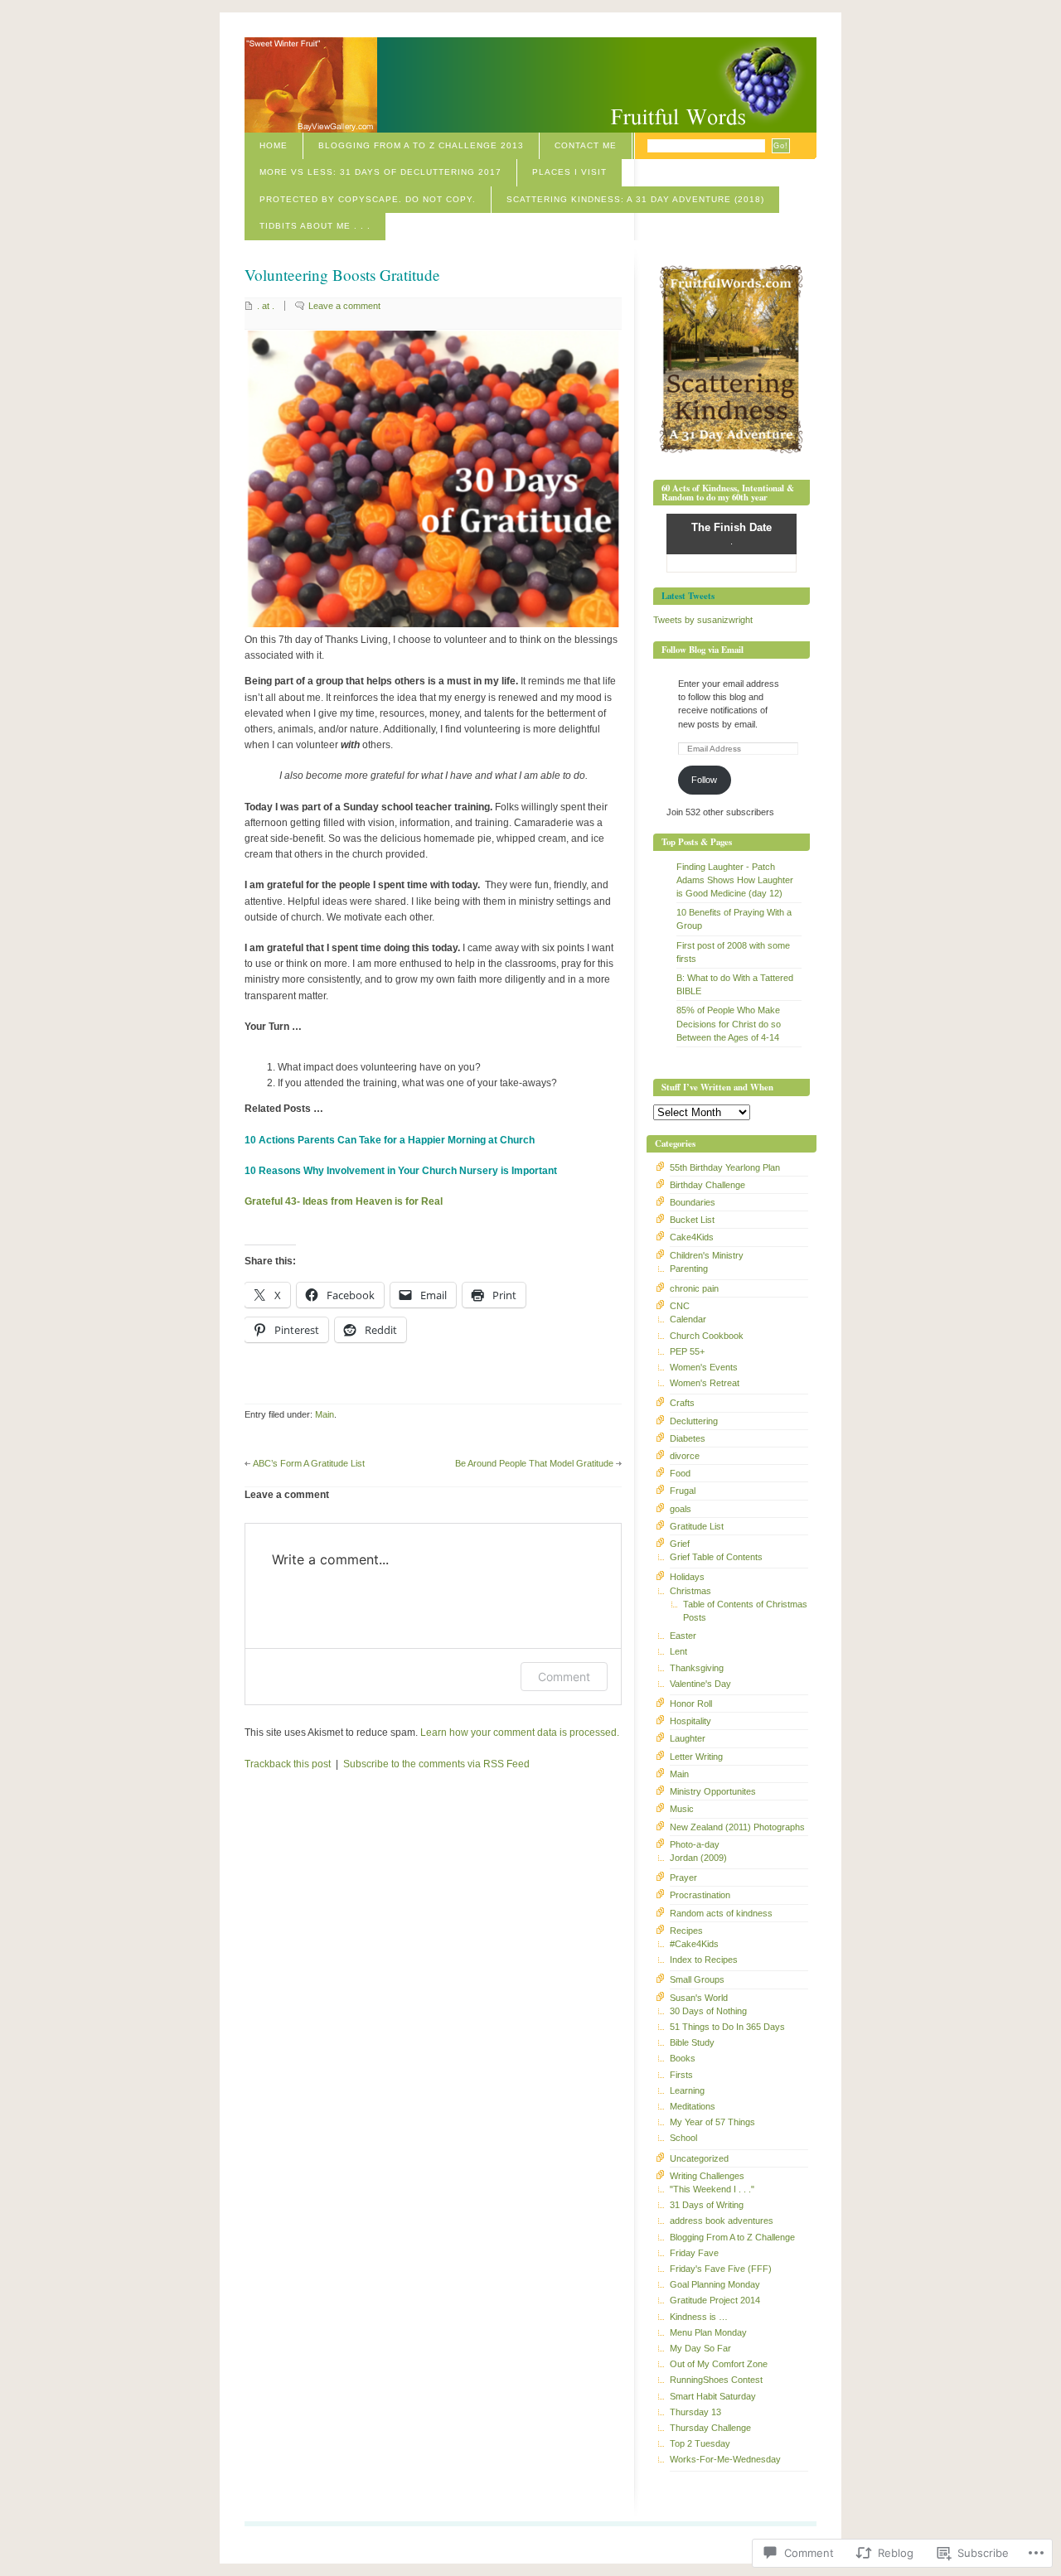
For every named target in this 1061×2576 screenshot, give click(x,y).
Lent (678, 1651)
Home (274, 145)
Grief (680, 1544)
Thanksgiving (697, 1668)
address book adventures (722, 2221)
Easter (683, 1636)
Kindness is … (699, 2317)
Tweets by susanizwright (703, 620)
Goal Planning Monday (715, 2284)
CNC (680, 1306)
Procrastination (700, 1895)
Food (680, 1473)
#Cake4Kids (694, 1944)
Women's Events (704, 1367)
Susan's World (699, 1998)
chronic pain (694, 1288)
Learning (687, 2090)
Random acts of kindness (721, 1913)
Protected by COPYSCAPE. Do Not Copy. (368, 199)
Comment (564, 1677)
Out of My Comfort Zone (719, 2364)
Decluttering (694, 1421)
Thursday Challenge (710, 2428)
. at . (266, 306)
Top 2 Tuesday (700, 2443)
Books (683, 2058)
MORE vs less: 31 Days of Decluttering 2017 (380, 172)
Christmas (690, 1591)
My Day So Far (700, 2348)
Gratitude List (697, 1526)
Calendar (688, 1319)
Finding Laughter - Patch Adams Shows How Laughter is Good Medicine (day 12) (735, 880)
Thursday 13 (695, 2412)
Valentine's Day (700, 1684)
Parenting (689, 1269)
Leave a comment (344, 306)
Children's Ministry (707, 1255)
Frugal (683, 1491)
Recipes (686, 1931)
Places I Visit (569, 172)
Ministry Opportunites (713, 1791)
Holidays (687, 1577)
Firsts (681, 2075)
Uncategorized (699, 2158)
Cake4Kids (692, 1237)
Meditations (693, 2106)
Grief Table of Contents (716, 1557)
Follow (704, 780)
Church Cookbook (707, 1336)
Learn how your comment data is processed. (520, 1733)
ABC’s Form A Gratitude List (309, 1463)
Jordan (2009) (698, 1858)
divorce (685, 1456)
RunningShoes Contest (716, 2380)
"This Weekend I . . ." (712, 2189)
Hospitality (690, 1721)
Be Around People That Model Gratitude (534, 1463)
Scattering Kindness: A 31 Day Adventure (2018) (635, 199)
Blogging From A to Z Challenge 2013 (421, 145)
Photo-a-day (695, 1844)
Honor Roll (691, 1704)
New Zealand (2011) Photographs (737, 1827)
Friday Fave (694, 2253)
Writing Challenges (707, 2176)
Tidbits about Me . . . (315, 226)
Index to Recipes (704, 1960)
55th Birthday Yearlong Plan (725, 1167)
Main (325, 1414)
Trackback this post (288, 1764)
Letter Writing (696, 1757)
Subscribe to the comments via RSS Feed (436, 1764)
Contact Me (586, 145)
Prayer (683, 1878)
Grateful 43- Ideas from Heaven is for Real (344, 1201)
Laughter (688, 1738)
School (683, 2138)
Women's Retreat (705, 1383)
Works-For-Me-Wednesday (725, 2459)
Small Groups (697, 1979)
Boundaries (693, 1202)
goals (681, 1509)
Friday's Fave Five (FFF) (721, 2269)
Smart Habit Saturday (713, 2396)
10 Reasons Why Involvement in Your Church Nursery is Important (401, 1171)
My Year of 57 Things (712, 2122)
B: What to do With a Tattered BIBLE (735, 984)
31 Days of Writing (707, 2205)
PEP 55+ (687, 1351)
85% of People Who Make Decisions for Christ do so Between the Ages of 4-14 (729, 1023)
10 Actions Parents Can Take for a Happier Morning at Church (390, 1140)
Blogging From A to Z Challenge (732, 2237)
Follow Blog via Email (702, 650)
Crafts (682, 1403)
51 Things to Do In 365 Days (727, 2027)
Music (682, 1809)
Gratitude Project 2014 (715, 2300)
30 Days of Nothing (708, 2011)
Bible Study (692, 2042)
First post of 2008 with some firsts (733, 952)
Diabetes (688, 1438)
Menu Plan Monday (708, 2332)
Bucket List (692, 1220)
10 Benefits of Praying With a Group (734, 919)
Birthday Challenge (707, 1185)
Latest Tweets (688, 596)
